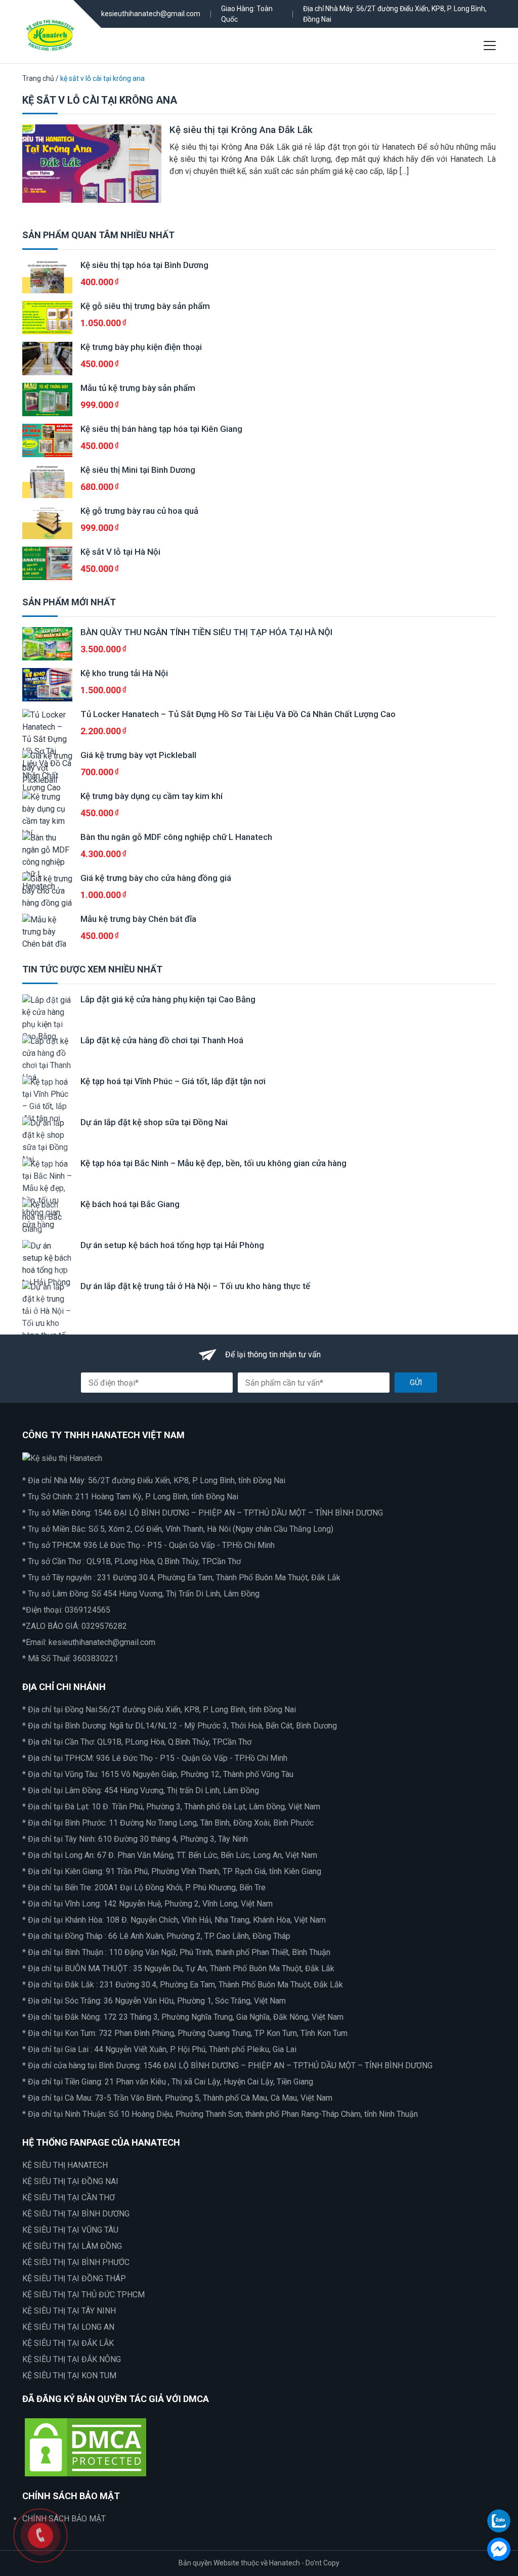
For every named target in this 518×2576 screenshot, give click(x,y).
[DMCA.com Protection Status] (85, 2447)
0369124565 (88, 1610)
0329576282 (104, 1626)
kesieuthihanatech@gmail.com (151, 14)
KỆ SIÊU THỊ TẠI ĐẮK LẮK (68, 2343)
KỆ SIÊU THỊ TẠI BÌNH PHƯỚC (76, 2262)
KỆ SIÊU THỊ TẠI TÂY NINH (69, 2311)
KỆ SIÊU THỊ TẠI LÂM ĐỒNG (72, 2246)
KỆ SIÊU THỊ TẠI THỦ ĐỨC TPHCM (83, 2295)
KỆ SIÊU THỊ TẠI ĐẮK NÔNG (72, 2359)
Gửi (416, 1383)
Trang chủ (38, 78)
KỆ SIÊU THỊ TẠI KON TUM (69, 2375)
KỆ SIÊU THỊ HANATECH (65, 2165)
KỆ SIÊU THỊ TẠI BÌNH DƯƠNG (76, 2214)
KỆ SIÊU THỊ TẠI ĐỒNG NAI (70, 2181)
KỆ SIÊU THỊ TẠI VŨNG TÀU (70, 2230)
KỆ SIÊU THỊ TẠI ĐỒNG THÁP (74, 2278)
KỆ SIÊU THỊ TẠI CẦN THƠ (69, 2197)
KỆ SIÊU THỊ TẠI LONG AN (68, 2327)
